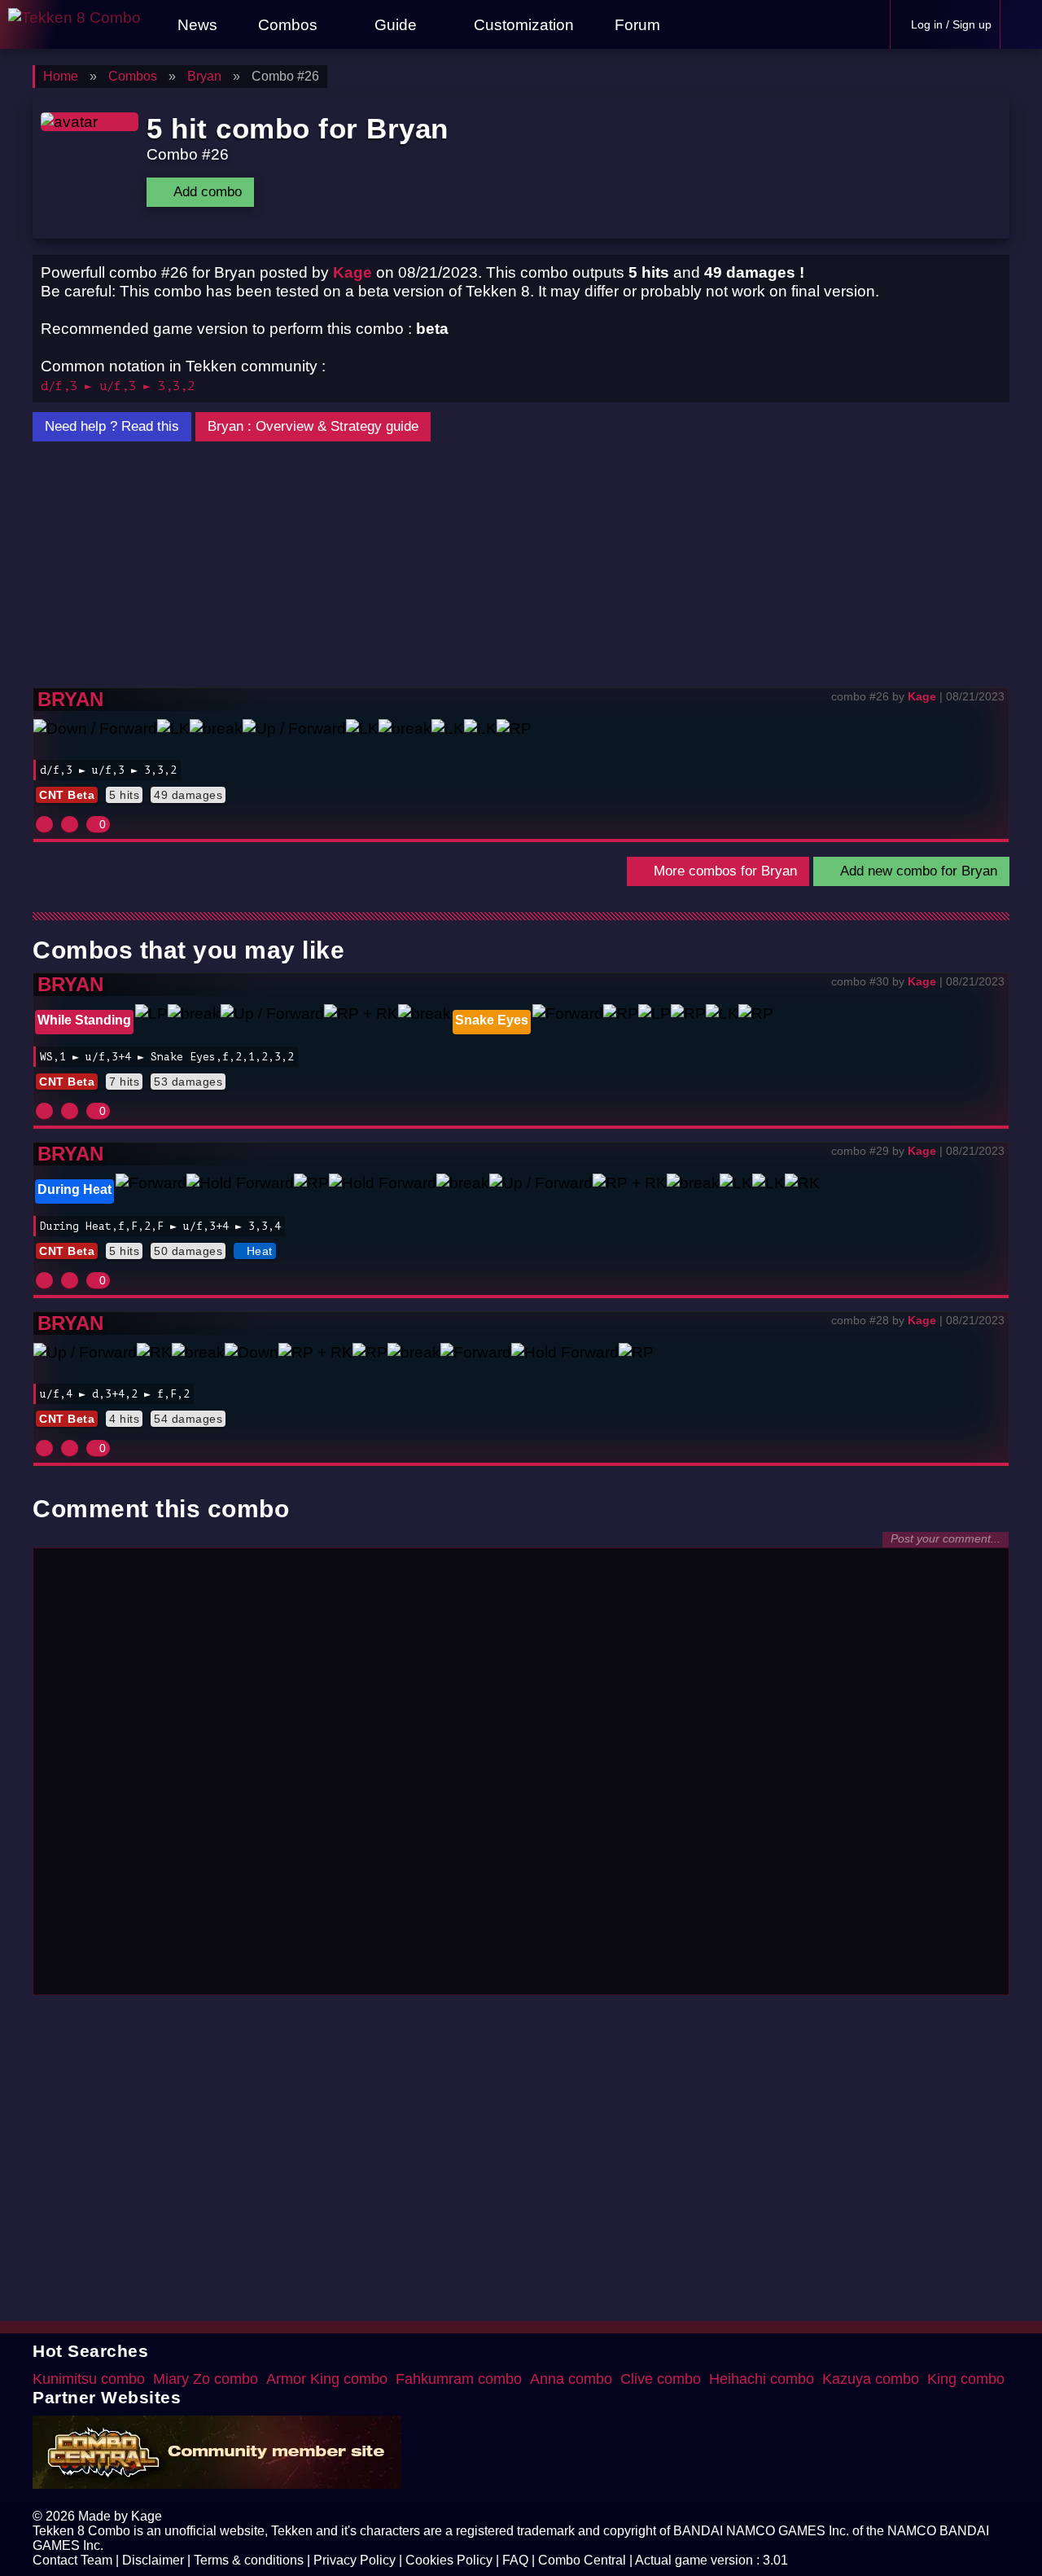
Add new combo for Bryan (917, 871)
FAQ (515, 2560)
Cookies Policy (449, 2560)
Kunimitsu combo (89, 2379)
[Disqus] (521, 1779)
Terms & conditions (249, 2560)
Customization (522, 24)
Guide (396, 24)
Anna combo (571, 2379)
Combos (288, 24)
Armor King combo (327, 2379)
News (195, 24)
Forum (635, 24)
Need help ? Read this (112, 426)
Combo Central (582, 2560)
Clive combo (661, 2379)
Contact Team (72, 2560)
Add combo (206, 192)
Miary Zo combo (206, 2379)
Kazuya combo (871, 2379)
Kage (352, 272)
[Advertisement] (521, 565)
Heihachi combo (762, 2379)
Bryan (70, 699)
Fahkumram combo (459, 2379)
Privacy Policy (355, 2560)
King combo (966, 2379)
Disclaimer (153, 2560)
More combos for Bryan (723, 871)
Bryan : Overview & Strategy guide (313, 426)
